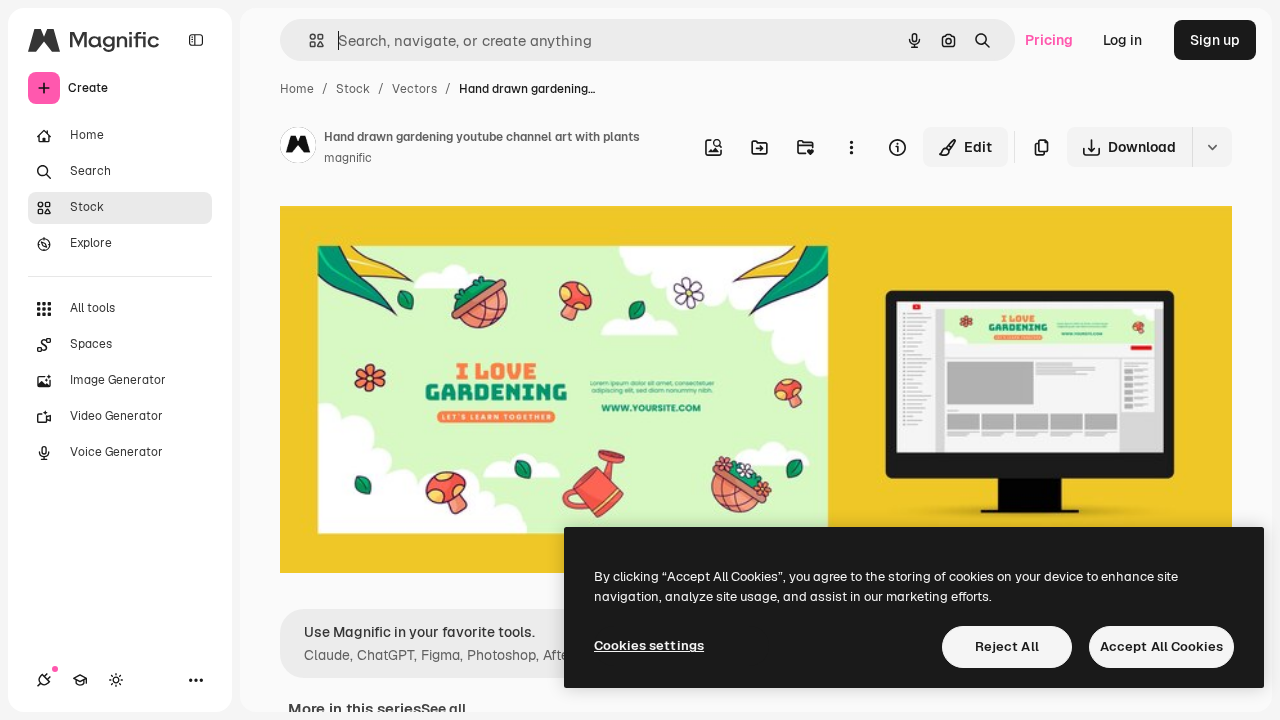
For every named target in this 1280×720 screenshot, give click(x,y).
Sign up (1215, 40)
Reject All (1007, 646)
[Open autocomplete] (308, 40)
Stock (353, 89)
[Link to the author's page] (298, 148)
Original (408, 227)
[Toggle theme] (116, 680)
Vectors (414, 89)
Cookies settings (649, 645)
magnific (348, 158)
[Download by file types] (1212, 147)
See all (443, 709)
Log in (1122, 40)
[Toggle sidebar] (196, 40)
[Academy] (80, 680)
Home (297, 89)
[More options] (851, 147)
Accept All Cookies (1161, 646)
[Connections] (44, 680)
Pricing (1049, 40)
